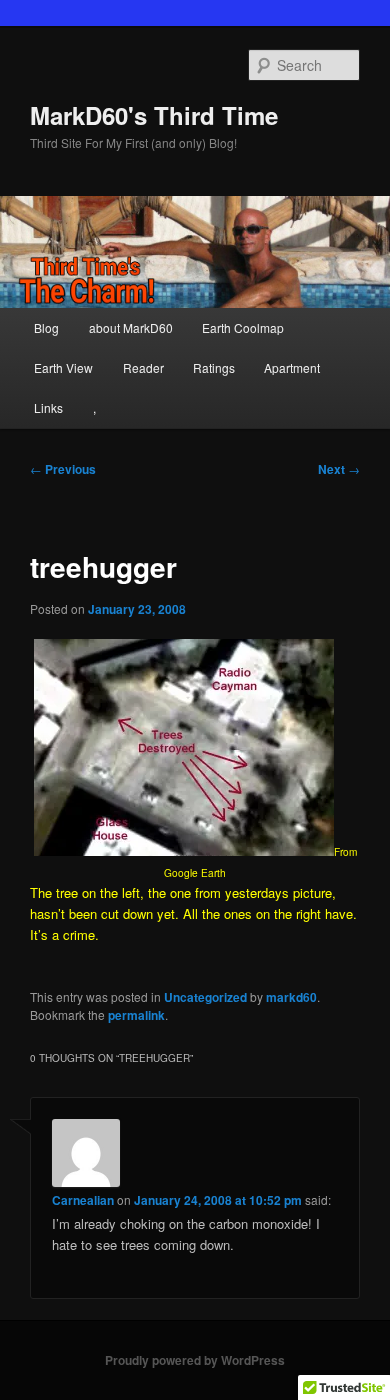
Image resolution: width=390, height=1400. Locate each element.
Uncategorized (205, 997)
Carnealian (83, 1200)
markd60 (291, 997)
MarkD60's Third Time (154, 115)
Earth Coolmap (243, 327)
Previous (63, 469)
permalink (136, 1015)
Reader (143, 367)
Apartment (292, 367)
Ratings (214, 367)
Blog (46, 327)
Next (339, 469)
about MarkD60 (131, 327)
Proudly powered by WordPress (195, 1360)
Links (48, 407)
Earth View (63, 367)
